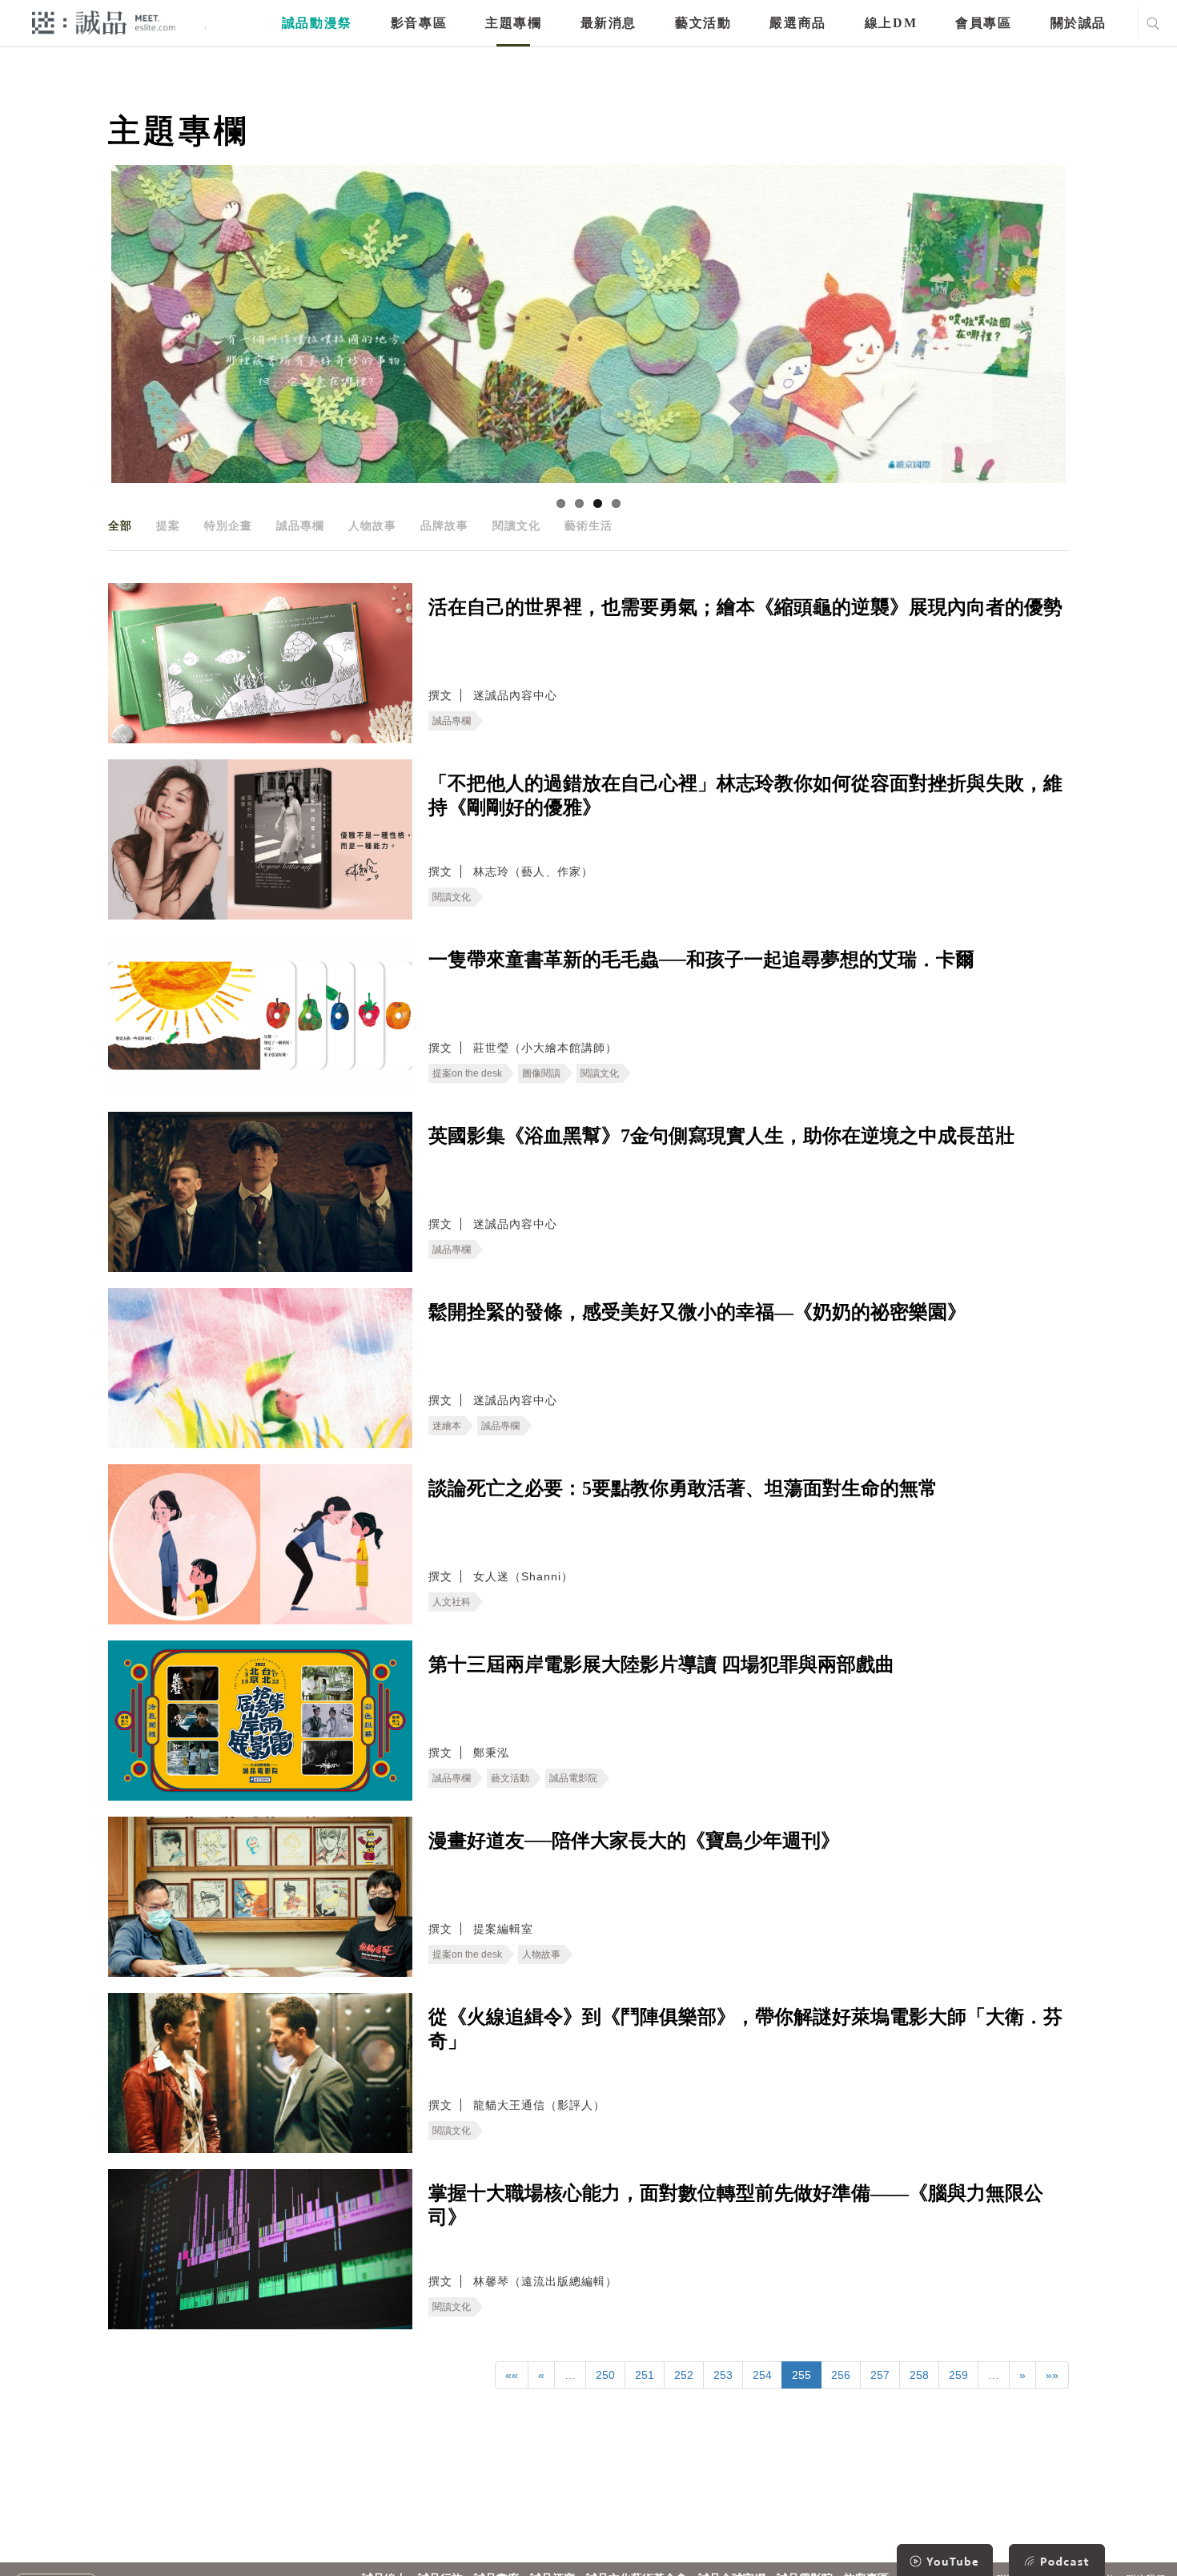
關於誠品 (1079, 23)
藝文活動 (703, 23)
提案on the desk (467, 1073)
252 (684, 2375)
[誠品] (104, 22)
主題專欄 (513, 23)
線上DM (891, 23)
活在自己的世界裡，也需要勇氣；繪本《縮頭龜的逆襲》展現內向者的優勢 (745, 607)
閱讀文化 (516, 525)
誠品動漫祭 (317, 23)
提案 (168, 525)
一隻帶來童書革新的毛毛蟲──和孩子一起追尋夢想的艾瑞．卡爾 (701, 960)
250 (605, 2375)
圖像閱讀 (541, 1073)
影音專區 (419, 23)
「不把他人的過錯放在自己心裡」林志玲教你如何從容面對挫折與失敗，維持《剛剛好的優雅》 (745, 795)
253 (723, 2375)
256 (841, 2375)
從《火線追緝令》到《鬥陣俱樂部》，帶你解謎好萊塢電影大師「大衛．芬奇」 (745, 2029)
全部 (120, 525)
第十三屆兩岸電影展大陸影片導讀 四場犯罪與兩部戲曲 (661, 1664)
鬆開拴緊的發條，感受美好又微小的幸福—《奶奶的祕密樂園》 (697, 1312)
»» (1052, 2375)
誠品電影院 (573, 1778)
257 (880, 2375)
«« (512, 2375)
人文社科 (452, 1602)
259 (958, 2375)
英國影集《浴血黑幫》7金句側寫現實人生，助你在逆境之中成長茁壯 (721, 1136)
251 (645, 2375)
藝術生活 (588, 525)
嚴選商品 (797, 23)
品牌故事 (444, 525)
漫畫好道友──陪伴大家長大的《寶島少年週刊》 (634, 1841)
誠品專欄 (300, 525)
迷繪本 (447, 1426)
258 (919, 2375)
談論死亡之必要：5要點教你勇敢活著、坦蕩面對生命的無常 (683, 1488)
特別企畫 (228, 525)
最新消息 (609, 23)
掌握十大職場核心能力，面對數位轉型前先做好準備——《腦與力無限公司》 (736, 2205)
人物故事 (372, 525)
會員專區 (983, 23)
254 (762, 2375)
